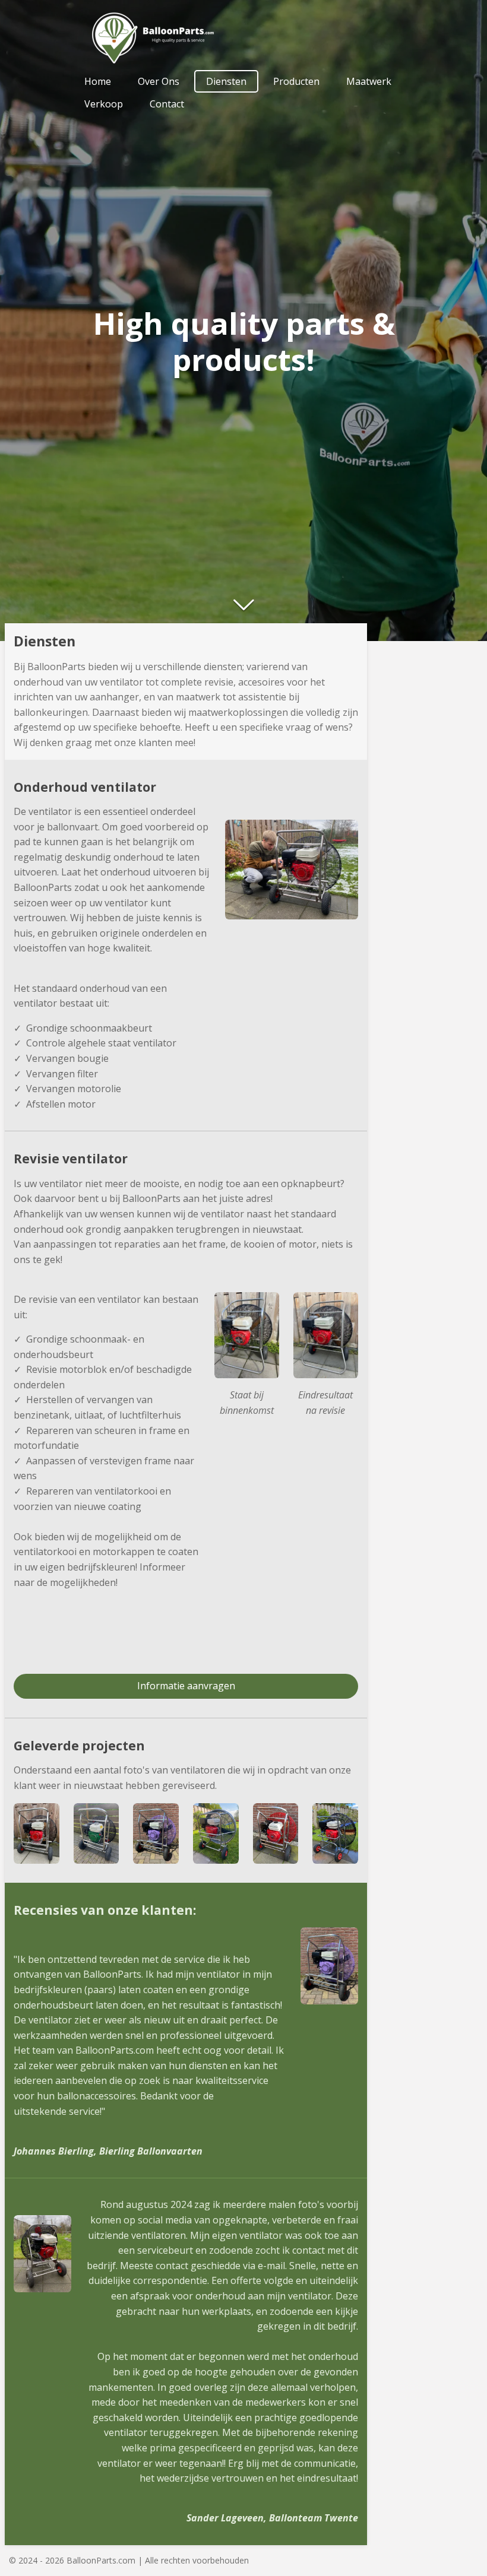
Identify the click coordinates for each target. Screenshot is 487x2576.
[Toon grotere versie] (247, 1335)
